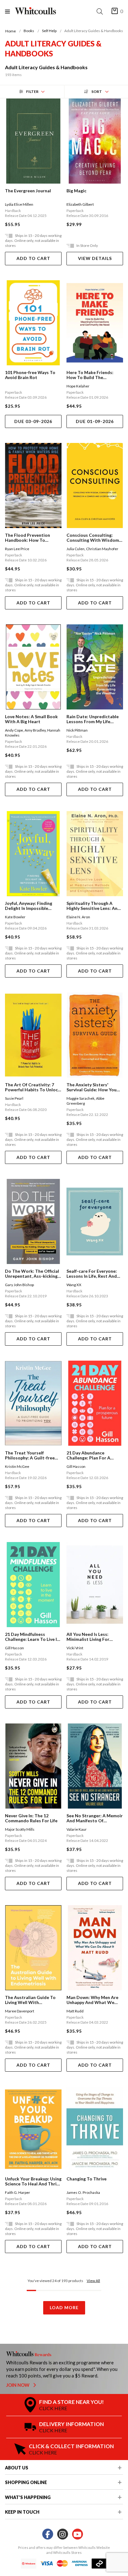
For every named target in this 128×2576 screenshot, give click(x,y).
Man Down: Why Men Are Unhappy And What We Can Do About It (92, 2000)
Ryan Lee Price (17, 549)
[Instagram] (63, 2534)
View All (93, 2281)
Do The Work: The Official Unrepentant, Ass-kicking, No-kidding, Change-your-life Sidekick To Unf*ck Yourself (32, 1274)
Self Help (49, 31)
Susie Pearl (14, 1098)
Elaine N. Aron (78, 917)
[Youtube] (78, 2534)
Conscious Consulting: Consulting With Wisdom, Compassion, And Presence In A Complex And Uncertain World (94, 538)
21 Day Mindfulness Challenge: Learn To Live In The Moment (32, 1637)
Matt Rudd (75, 2011)
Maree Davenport (20, 2011)
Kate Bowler (15, 917)
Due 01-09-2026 (95, 421)
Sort (97, 91)
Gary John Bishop (19, 1285)
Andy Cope (14, 730)
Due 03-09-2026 (33, 421)
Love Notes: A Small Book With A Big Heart (31, 719)
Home (11, 31)
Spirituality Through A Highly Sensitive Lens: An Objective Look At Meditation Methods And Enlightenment (93, 906)
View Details (95, 258)
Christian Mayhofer (102, 549)
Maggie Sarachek (80, 1098)
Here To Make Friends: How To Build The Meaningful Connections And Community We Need (93, 375)
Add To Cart (33, 258)
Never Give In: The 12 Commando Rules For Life (31, 1818)
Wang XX (74, 1285)
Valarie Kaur (77, 1829)
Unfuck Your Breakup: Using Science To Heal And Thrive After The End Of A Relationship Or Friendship (33, 2181)
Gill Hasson (76, 1466)
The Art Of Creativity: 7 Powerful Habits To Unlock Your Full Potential (33, 1087)
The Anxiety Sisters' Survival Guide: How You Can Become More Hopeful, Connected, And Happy (94, 1087)
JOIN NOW (18, 2385)
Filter (32, 91)
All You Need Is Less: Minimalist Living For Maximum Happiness (88, 1637)
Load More (64, 2307)
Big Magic (76, 191)
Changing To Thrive (87, 2179)
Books (29, 31)
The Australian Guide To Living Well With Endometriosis (30, 2000)
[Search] (101, 11)
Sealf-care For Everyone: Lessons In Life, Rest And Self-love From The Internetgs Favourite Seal (93, 1274)
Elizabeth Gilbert (80, 204)
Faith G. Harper (18, 2192)
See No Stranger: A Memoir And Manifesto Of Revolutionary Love (95, 1818)
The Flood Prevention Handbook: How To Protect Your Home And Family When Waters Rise (31, 538)
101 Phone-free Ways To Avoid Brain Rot (30, 375)
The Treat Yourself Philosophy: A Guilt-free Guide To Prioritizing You (31, 1455)
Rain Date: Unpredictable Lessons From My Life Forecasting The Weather (93, 719)
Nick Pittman (77, 730)
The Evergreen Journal (28, 191)
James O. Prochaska (83, 2192)
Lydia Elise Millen (19, 204)
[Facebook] (48, 2534)
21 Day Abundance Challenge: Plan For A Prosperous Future (88, 1455)
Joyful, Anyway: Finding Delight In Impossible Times (29, 906)
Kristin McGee (17, 1466)
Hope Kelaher (78, 386)
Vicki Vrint (75, 1648)
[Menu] (10, 11)
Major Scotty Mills (20, 1829)
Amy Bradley (35, 730)
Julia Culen (75, 549)
